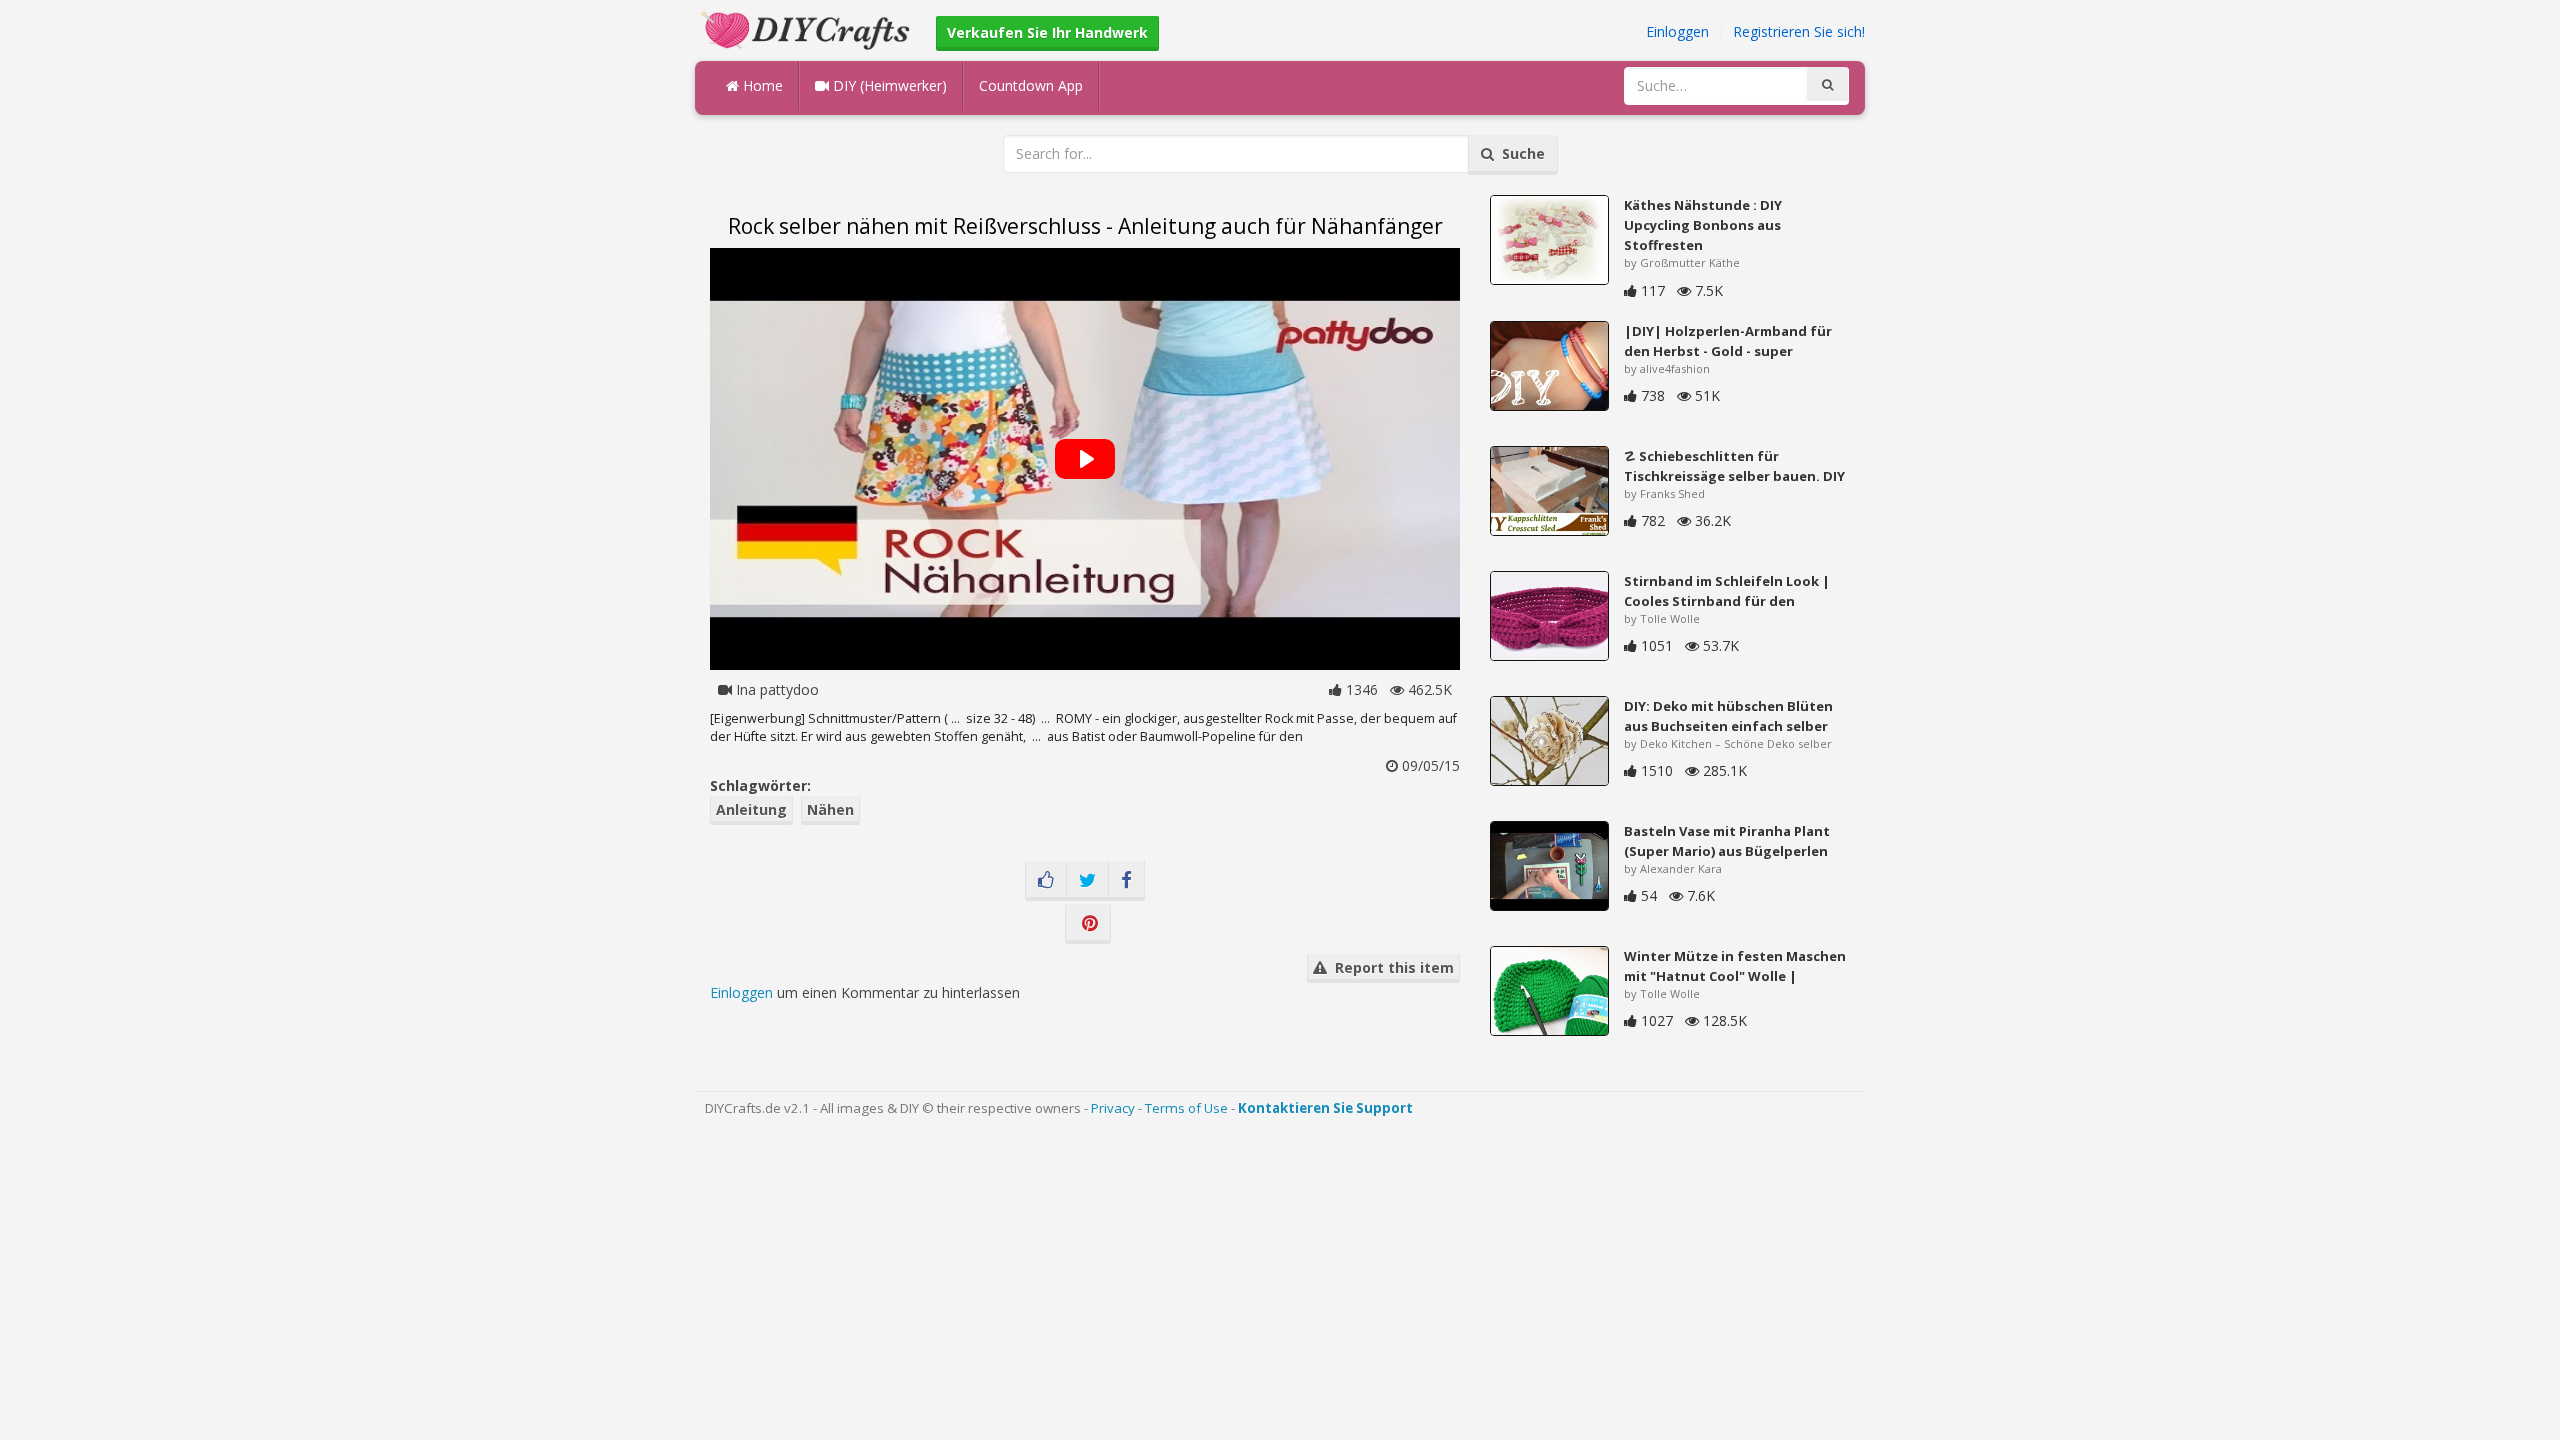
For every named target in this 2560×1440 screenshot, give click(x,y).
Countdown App (1031, 85)
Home (761, 85)
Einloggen (1677, 31)
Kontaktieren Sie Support (1325, 1108)
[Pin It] (1088, 924)
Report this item (1390, 967)
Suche (1519, 153)
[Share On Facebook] (1126, 881)
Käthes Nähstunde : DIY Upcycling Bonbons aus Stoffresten (1703, 225)
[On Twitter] (1087, 881)
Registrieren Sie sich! (1799, 31)
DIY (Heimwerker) (888, 85)
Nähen (830, 809)
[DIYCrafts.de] (808, 28)
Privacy (1113, 1108)
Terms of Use (1186, 1108)
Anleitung (751, 809)
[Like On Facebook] (1046, 881)
